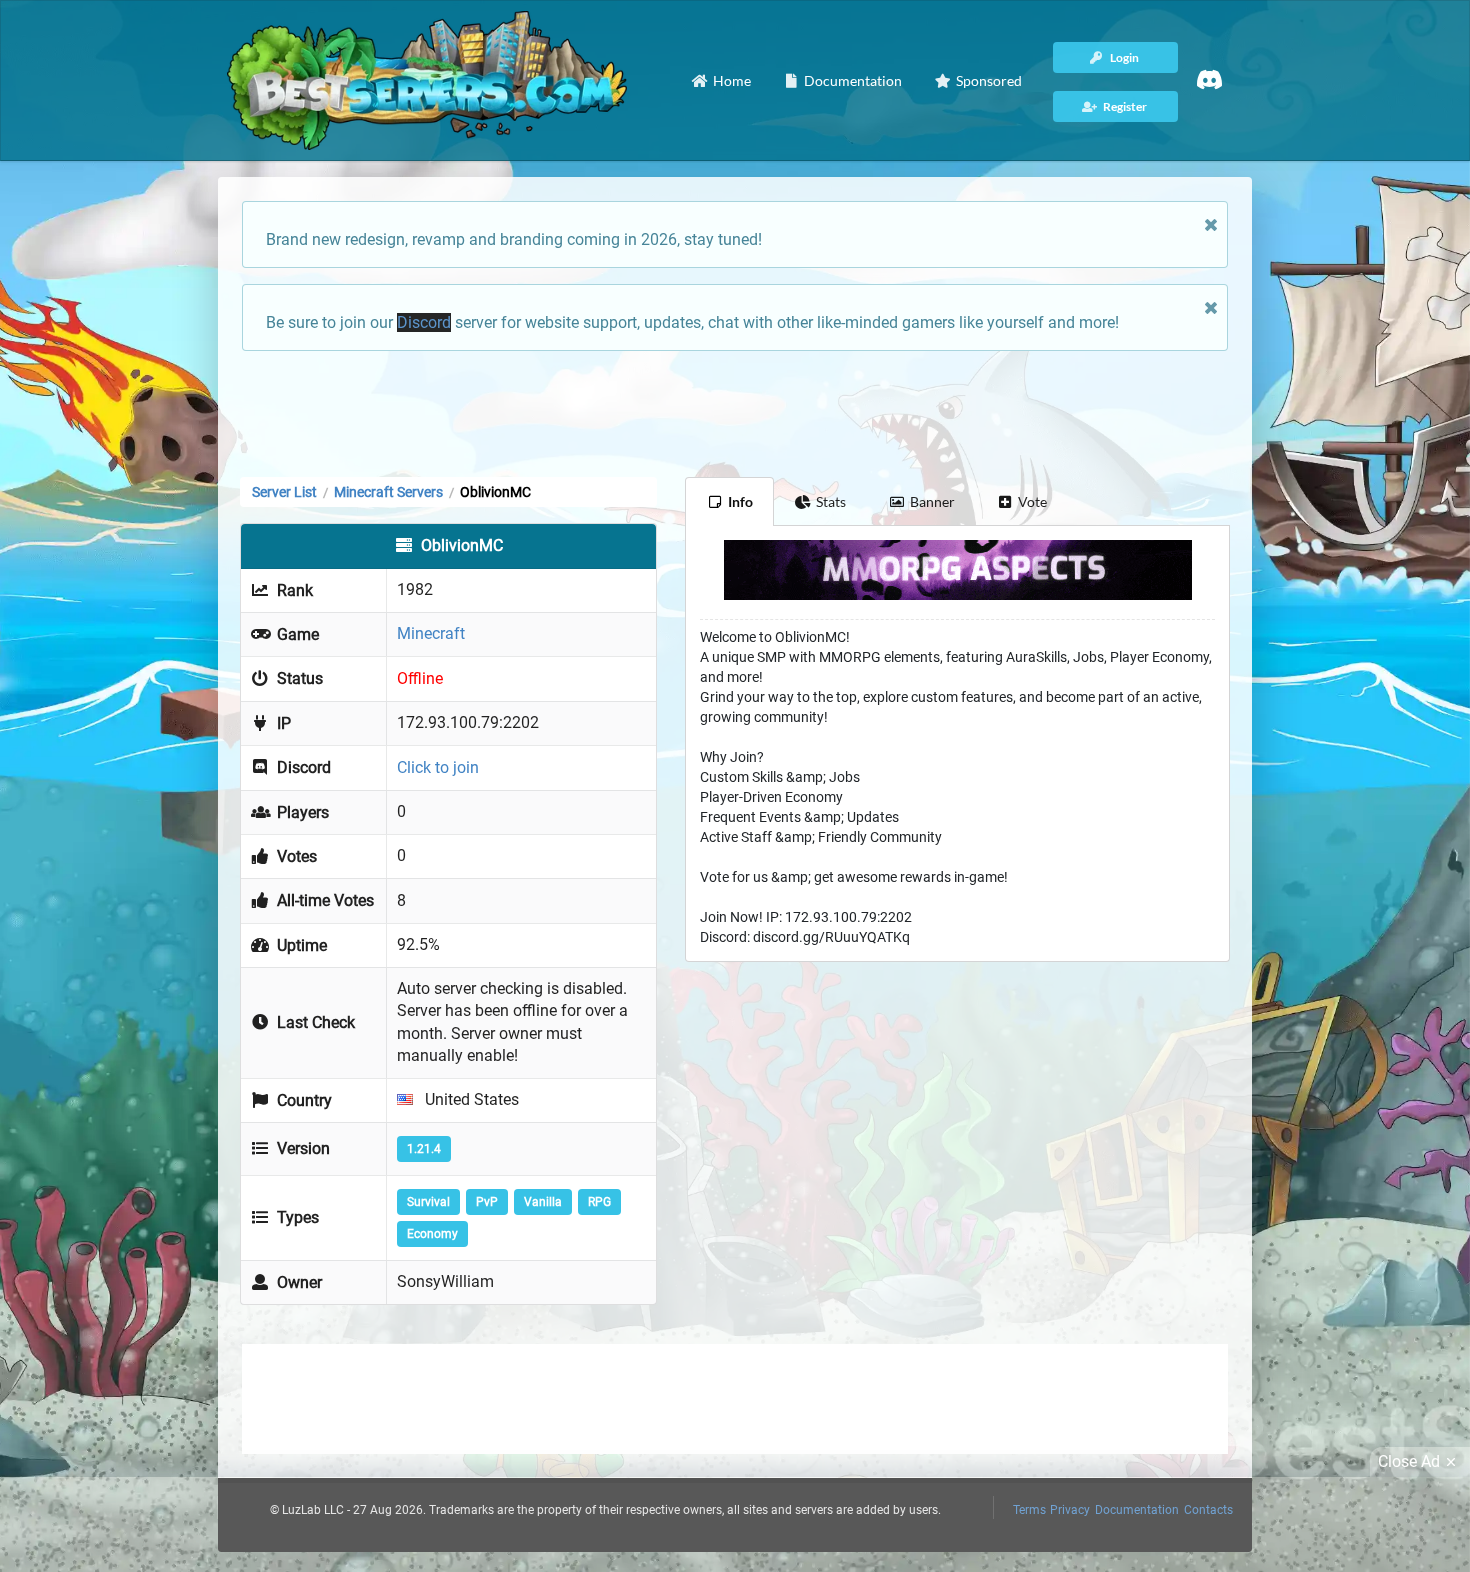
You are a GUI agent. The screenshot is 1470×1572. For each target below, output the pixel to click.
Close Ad (1409, 1461)
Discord (424, 322)
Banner (932, 501)
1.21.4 (424, 1149)
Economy (432, 1234)
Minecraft (431, 633)
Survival (428, 1202)
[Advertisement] (735, 412)
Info (740, 501)
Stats (831, 501)
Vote (1032, 501)
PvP (487, 1202)
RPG (599, 1202)
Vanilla (543, 1202)
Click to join (438, 767)
